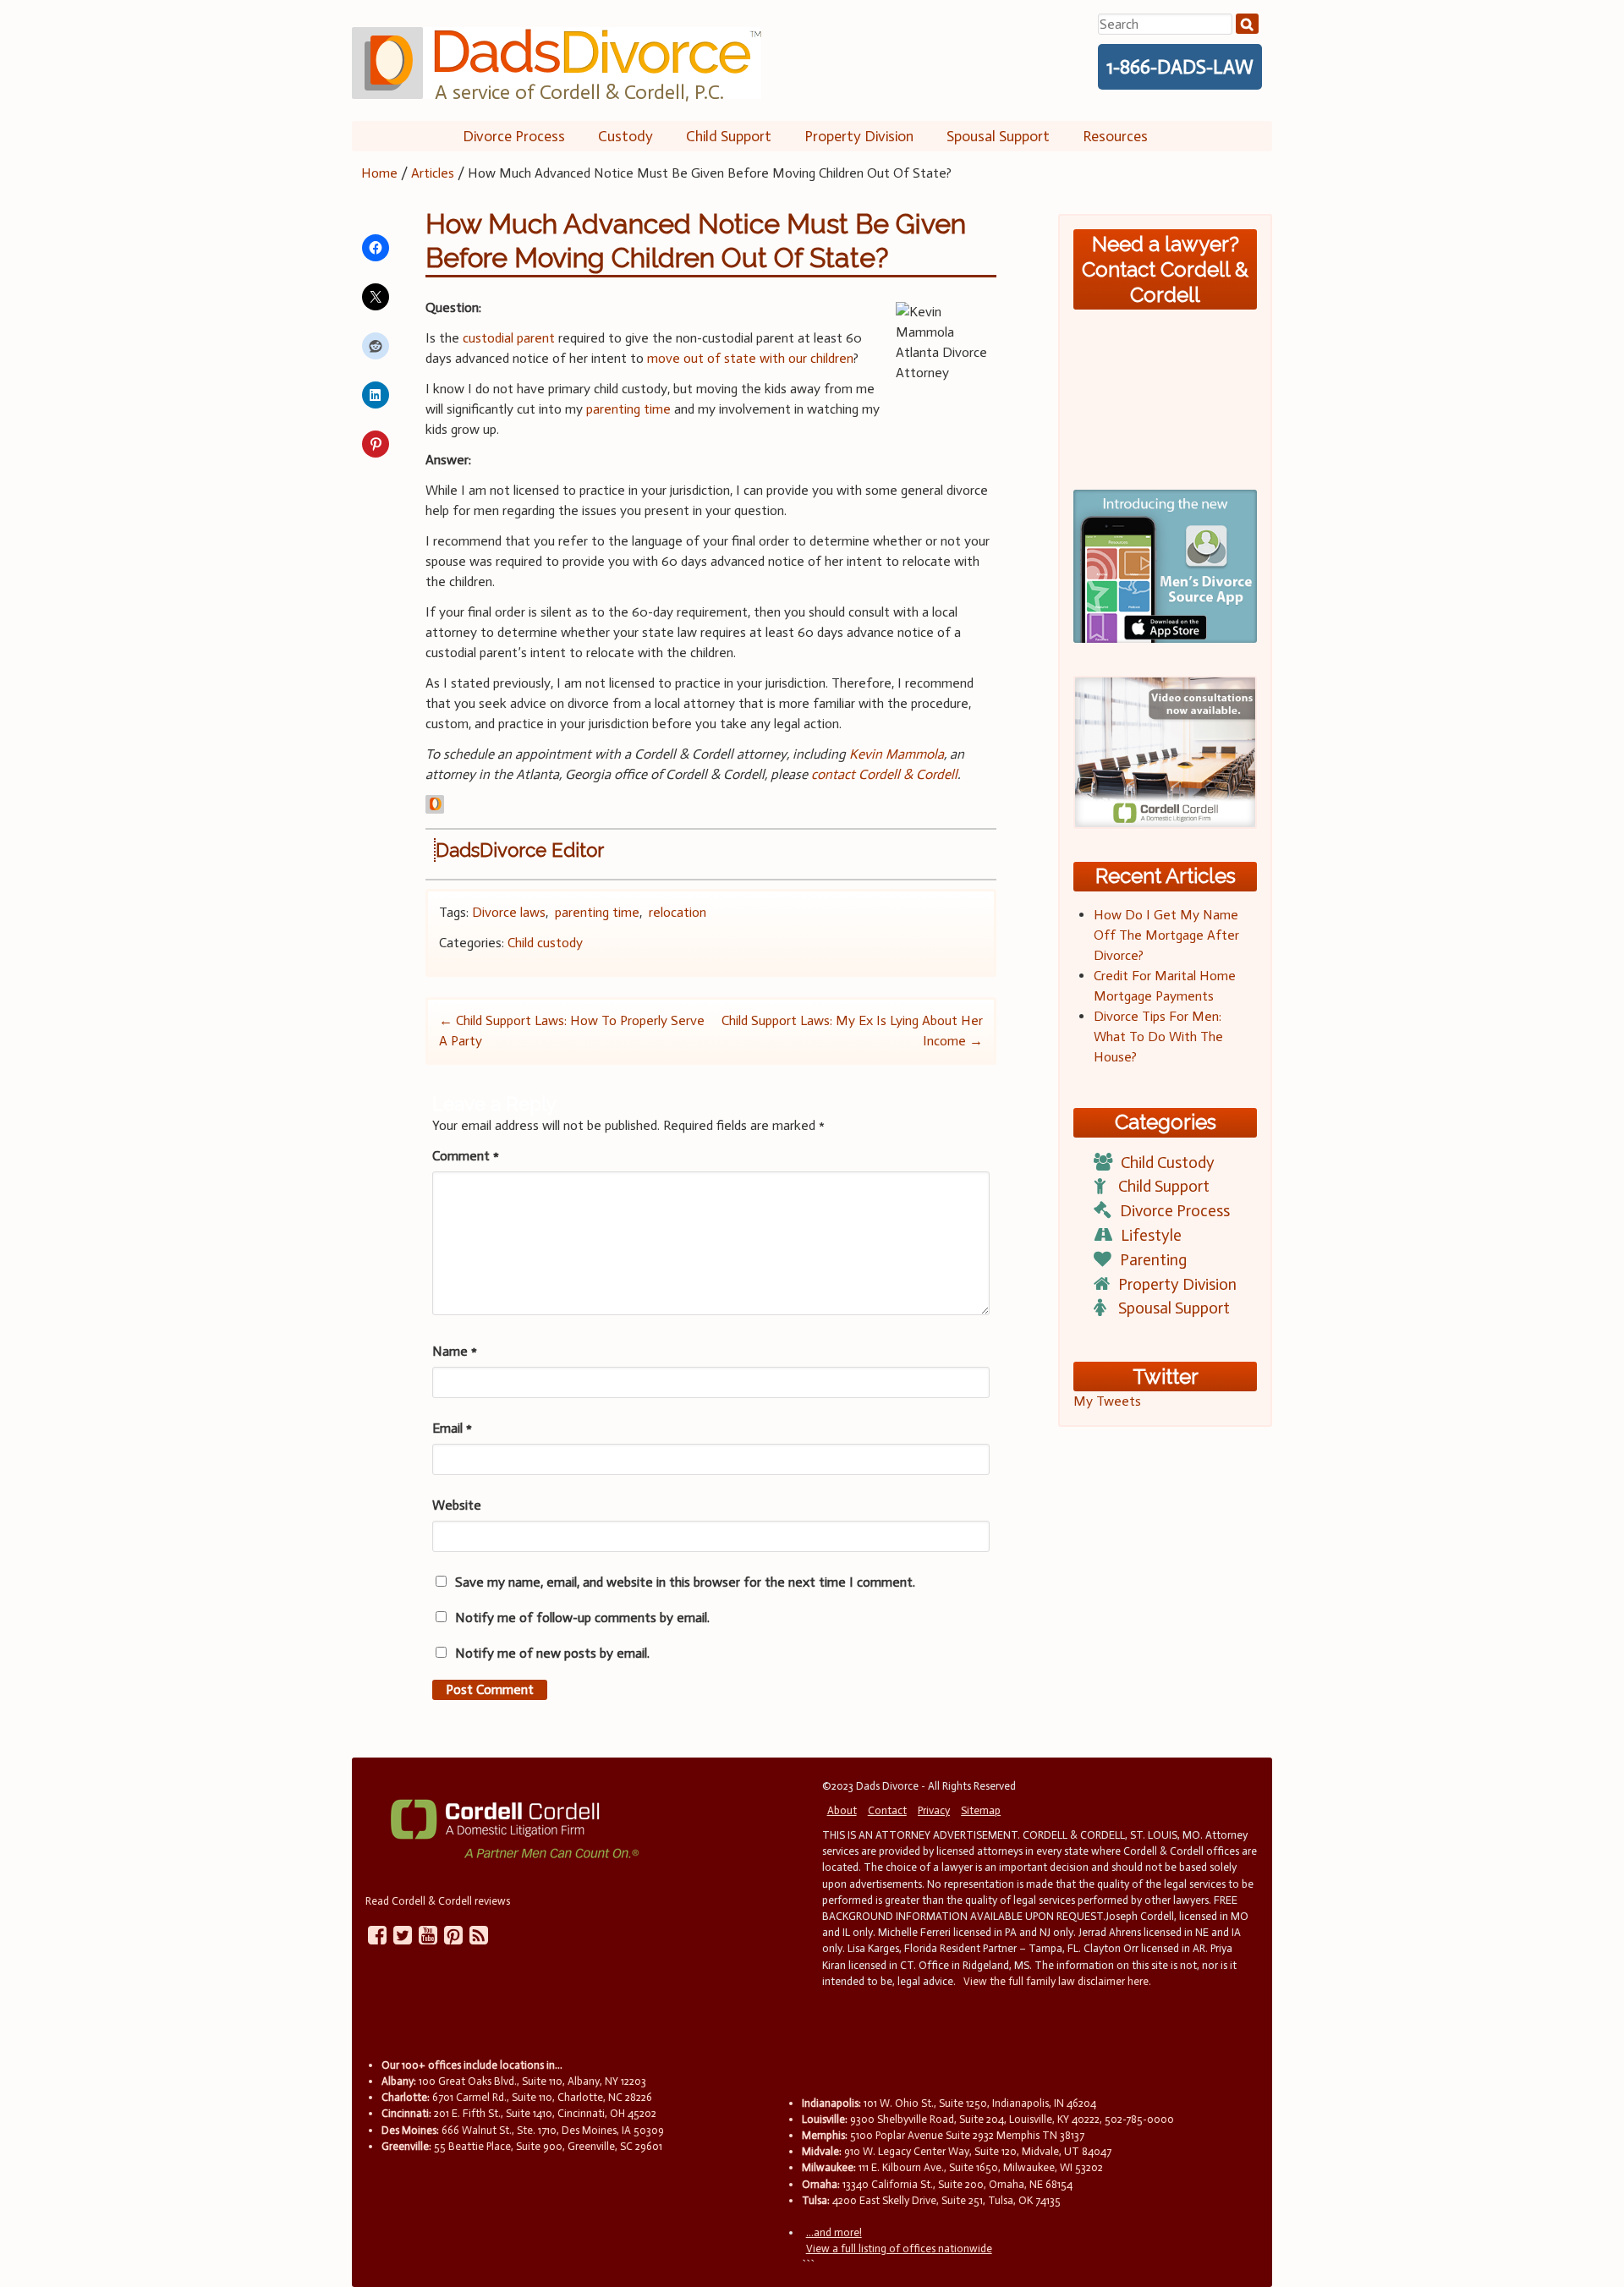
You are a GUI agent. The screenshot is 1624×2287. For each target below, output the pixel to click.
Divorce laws (509, 912)
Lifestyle (1151, 1235)
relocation (678, 912)
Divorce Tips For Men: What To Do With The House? (1158, 1037)
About (842, 1810)
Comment (466, 1156)
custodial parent (509, 338)
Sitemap (981, 1810)
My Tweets (1107, 1401)
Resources (1115, 136)
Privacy (934, 1810)
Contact (887, 1810)
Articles (433, 173)
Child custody (545, 943)
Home (379, 173)
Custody (625, 136)
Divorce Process (514, 136)
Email (452, 1428)
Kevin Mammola (897, 754)
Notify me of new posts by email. (552, 1653)
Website (457, 1505)
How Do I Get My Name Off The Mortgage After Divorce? (1166, 935)
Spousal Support (998, 136)
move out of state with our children (750, 358)
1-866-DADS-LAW (1180, 67)
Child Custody (1168, 1163)
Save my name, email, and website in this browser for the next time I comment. (685, 1582)
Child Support (729, 136)
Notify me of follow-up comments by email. (582, 1618)
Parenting (1153, 1260)
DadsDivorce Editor (520, 850)
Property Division (859, 136)
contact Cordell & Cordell (884, 774)
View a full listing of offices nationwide (899, 2249)
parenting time (628, 409)
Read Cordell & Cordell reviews (438, 1901)
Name (455, 1351)
